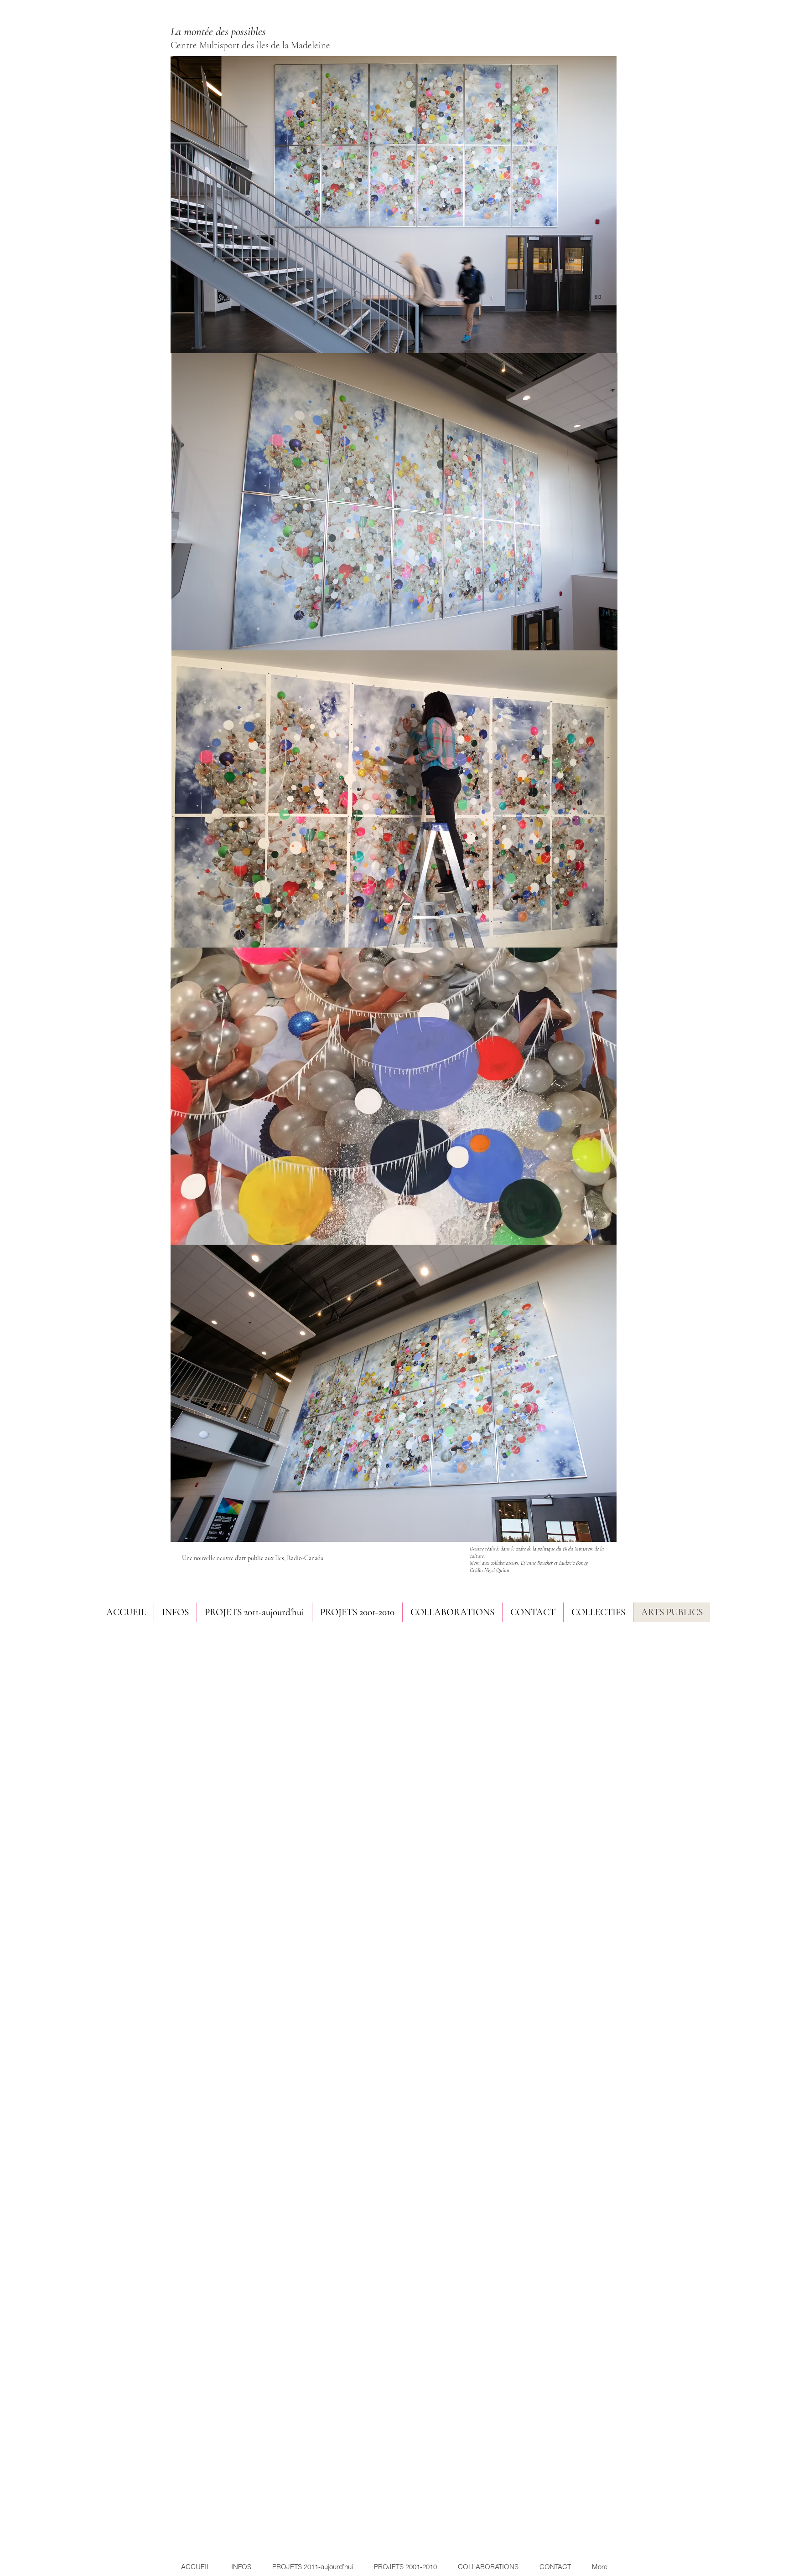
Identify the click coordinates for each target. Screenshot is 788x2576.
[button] (452, 1612)
